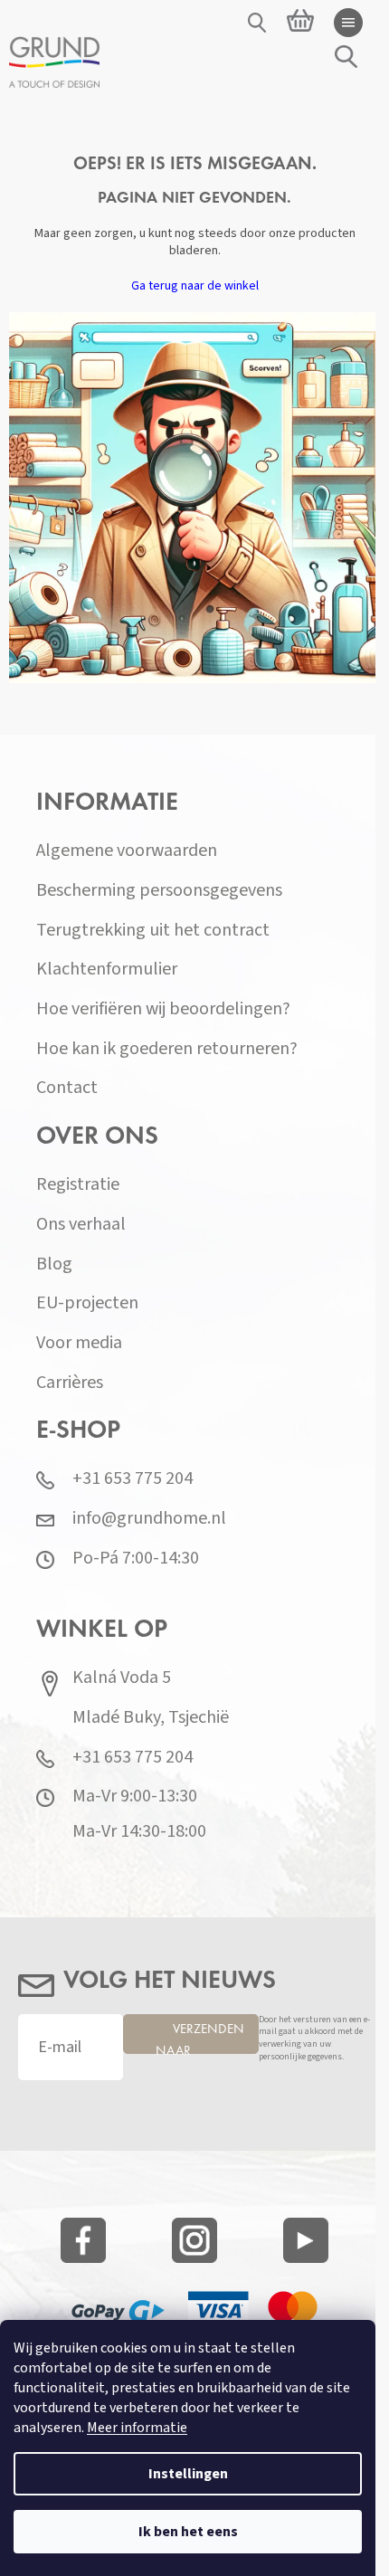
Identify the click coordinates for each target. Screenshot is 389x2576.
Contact (67, 1088)
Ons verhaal (81, 1225)
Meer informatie (137, 2428)
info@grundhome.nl (149, 1519)
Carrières (70, 1383)
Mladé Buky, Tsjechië (151, 1718)
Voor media (79, 1343)
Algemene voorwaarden (127, 851)
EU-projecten (87, 1303)
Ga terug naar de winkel (195, 286)
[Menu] (348, 23)
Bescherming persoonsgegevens (159, 891)
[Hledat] (258, 23)
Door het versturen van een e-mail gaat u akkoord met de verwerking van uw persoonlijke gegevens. (314, 2039)
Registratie (78, 1185)
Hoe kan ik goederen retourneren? (167, 1049)
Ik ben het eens (188, 2532)
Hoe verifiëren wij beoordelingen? (163, 1009)
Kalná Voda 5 (122, 1678)
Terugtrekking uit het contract (153, 931)
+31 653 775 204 (133, 1479)
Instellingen (188, 2474)
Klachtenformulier (107, 970)
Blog (54, 1264)
